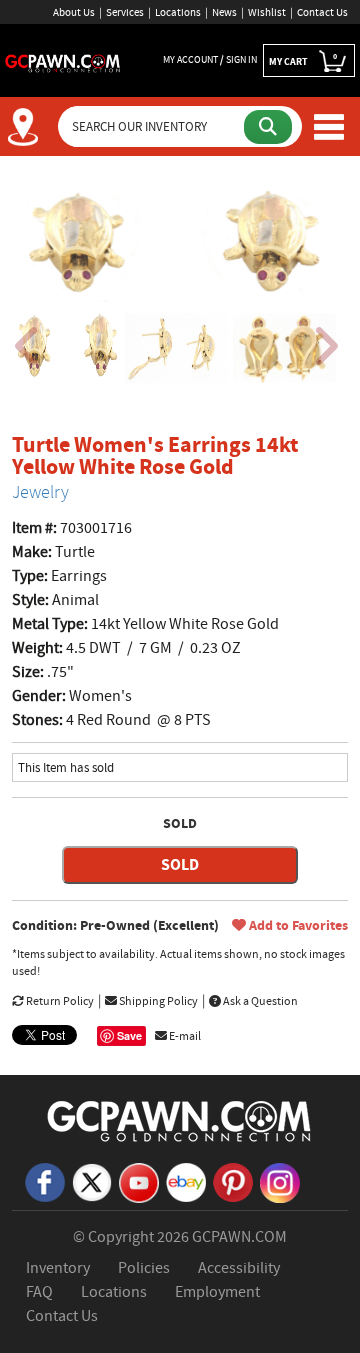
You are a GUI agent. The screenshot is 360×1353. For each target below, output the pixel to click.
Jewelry (40, 492)
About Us (74, 12)
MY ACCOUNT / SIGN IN (210, 59)
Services (125, 12)
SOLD (180, 864)
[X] (92, 1181)
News (224, 12)
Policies (144, 1268)
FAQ (39, 1292)
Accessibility (239, 1268)
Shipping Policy (157, 1001)
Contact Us (322, 12)
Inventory (58, 1268)
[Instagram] (280, 1182)
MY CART (303, 59)
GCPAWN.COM (239, 1237)
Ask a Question (259, 1001)
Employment (217, 1292)
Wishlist (267, 12)
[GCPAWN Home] (180, 1120)
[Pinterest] (233, 1181)
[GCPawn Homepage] (62, 62)
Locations (178, 12)
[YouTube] (139, 1182)
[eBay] (186, 1181)
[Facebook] (45, 1181)
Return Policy (59, 1001)
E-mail (184, 1036)
